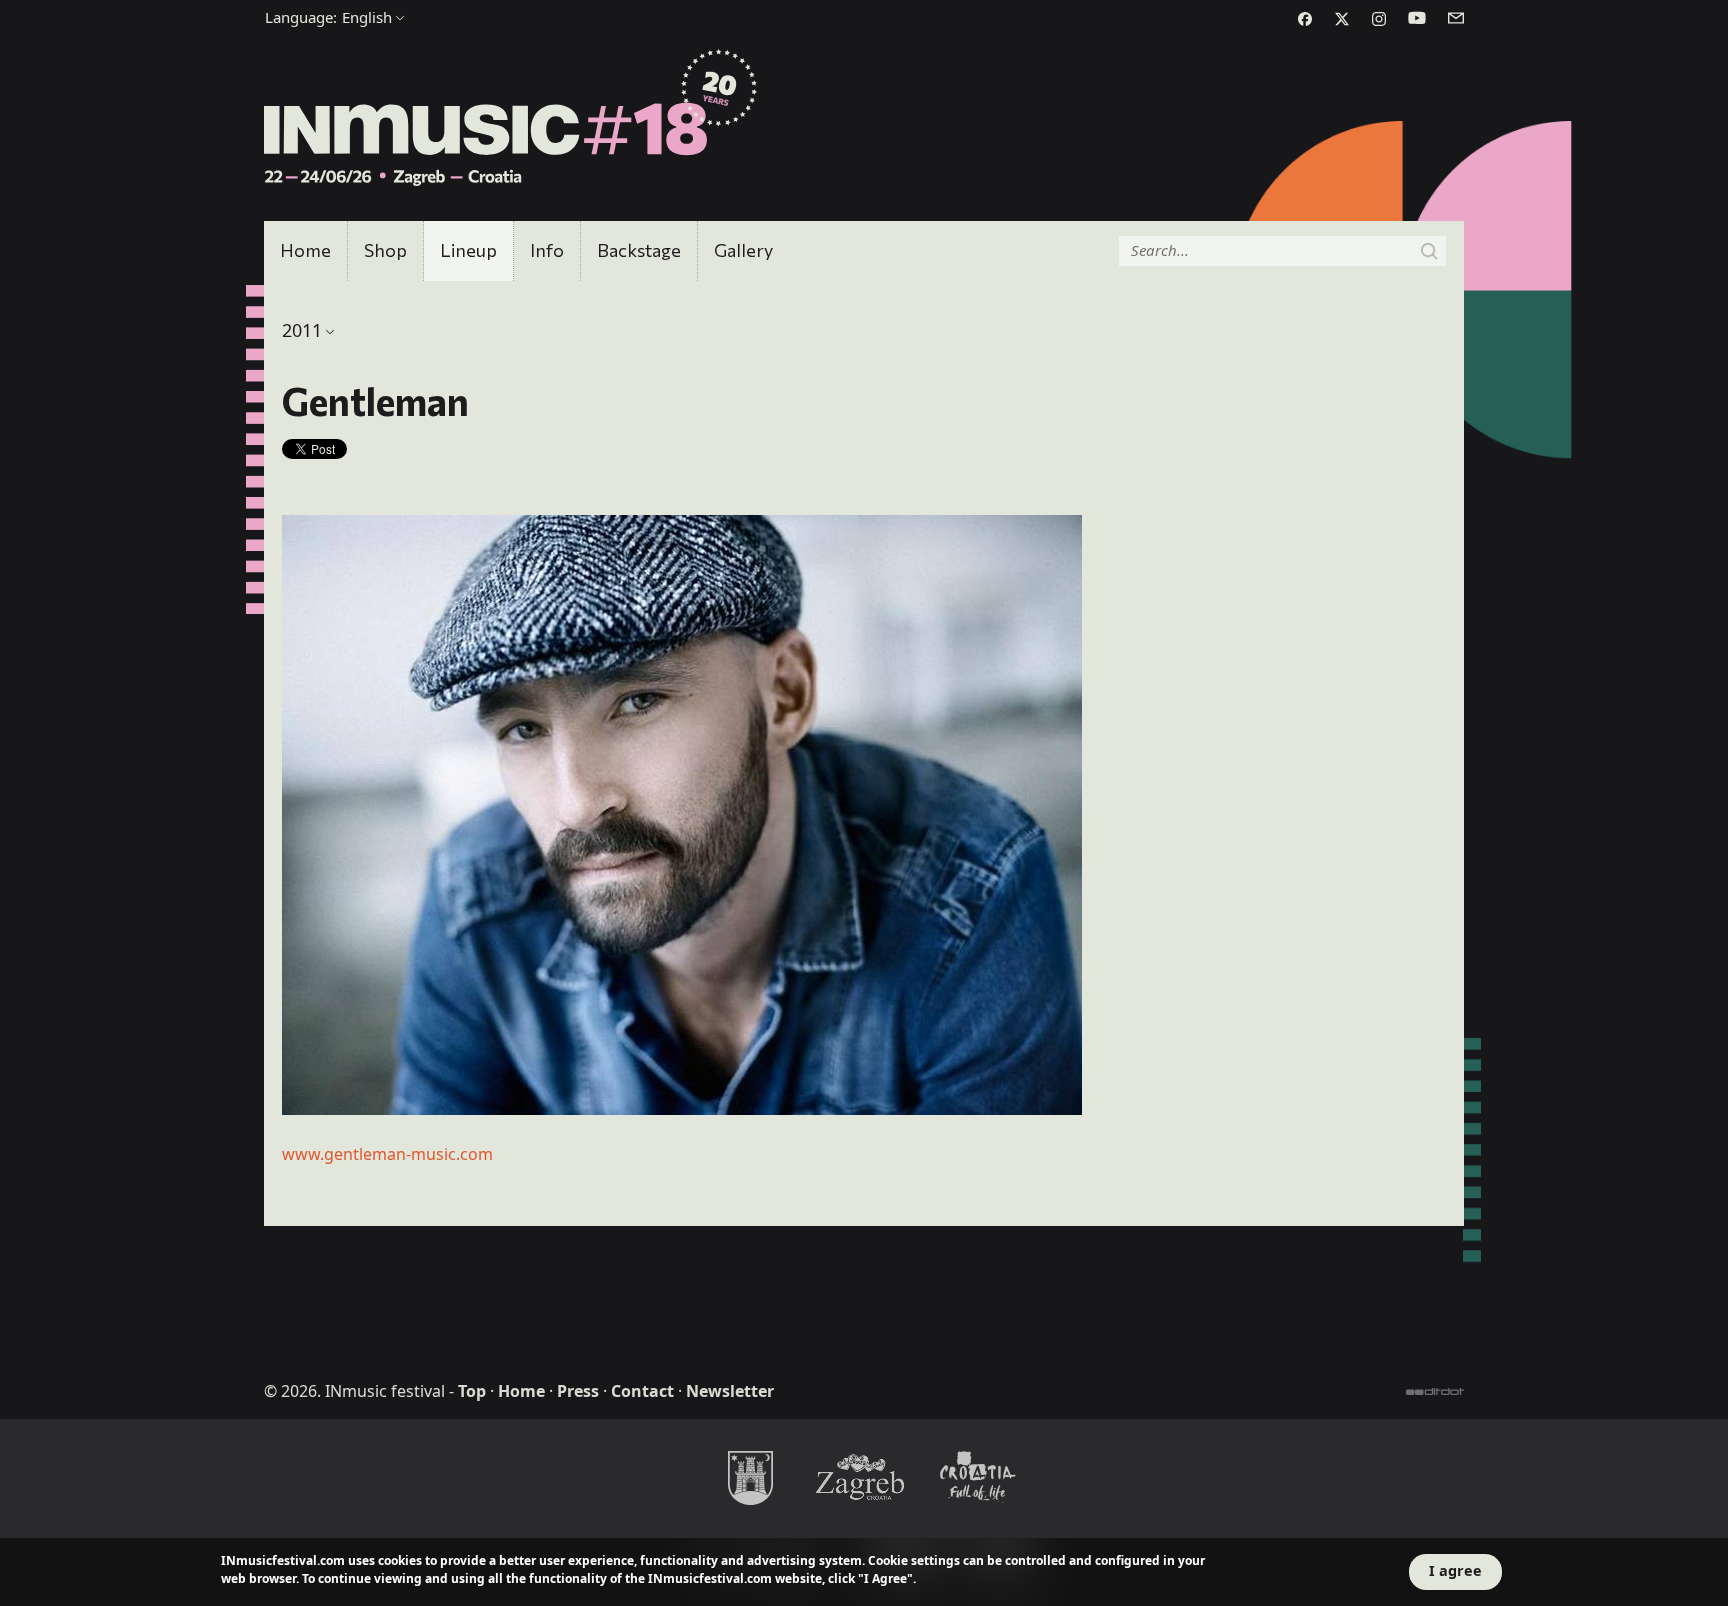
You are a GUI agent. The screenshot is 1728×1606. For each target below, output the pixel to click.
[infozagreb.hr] (864, 1477)
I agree (1455, 1570)
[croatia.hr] (978, 1477)
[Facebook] (1305, 19)
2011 (302, 330)
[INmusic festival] (511, 119)
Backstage (639, 250)
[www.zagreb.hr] (750, 1477)
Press (578, 1391)
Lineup (468, 250)
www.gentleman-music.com (387, 1154)
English (328, 17)
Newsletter (730, 1391)
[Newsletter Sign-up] (1456, 18)
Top (472, 1391)
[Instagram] (1379, 19)
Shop (385, 250)
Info (547, 250)
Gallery (743, 250)
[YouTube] (1417, 18)
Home (305, 250)
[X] (1342, 19)
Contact (642, 1391)
